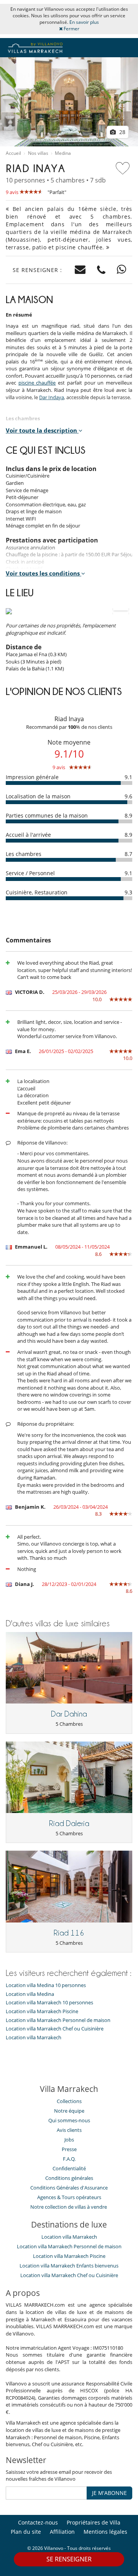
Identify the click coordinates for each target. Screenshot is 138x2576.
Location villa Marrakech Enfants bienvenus (69, 2266)
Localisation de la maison (38, 796)
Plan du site (26, 2532)
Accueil (13, 153)
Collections (69, 2101)
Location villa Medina (30, 1994)
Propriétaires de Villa (94, 2522)
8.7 (128, 854)
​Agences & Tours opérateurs (69, 2197)
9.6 (128, 796)
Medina (63, 153)
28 (122, 132)
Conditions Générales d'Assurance (69, 2188)
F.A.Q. (69, 2159)
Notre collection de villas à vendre (69, 2207)
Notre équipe (69, 2111)
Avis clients (69, 2130)
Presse (69, 2149)
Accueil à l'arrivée (28, 835)
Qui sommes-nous (69, 2120)
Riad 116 (69, 1933)
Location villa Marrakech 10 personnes (49, 2003)
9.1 (128, 777)
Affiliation (62, 2532)
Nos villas (38, 153)
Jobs (69, 2140)
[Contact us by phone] (101, 270)
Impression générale (32, 777)
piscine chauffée (37, 383)
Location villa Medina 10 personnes (46, 1985)
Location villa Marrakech (34, 2038)
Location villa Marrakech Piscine (42, 2011)
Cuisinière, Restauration (37, 892)
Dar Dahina (69, 1714)
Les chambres (24, 854)
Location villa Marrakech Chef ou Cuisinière (55, 2029)
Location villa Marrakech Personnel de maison (58, 2020)
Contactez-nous (38, 2522)
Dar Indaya (52, 397)
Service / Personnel (30, 873)
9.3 (128, 892)
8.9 (128, 815)
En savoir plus (84, 22)
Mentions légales (105, 2532)
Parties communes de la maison (47, 815)
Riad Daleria (69, 1823)
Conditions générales (69, 2178)
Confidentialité (69, 2168)
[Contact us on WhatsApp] (122, 270)
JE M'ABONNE (109, 2493)
